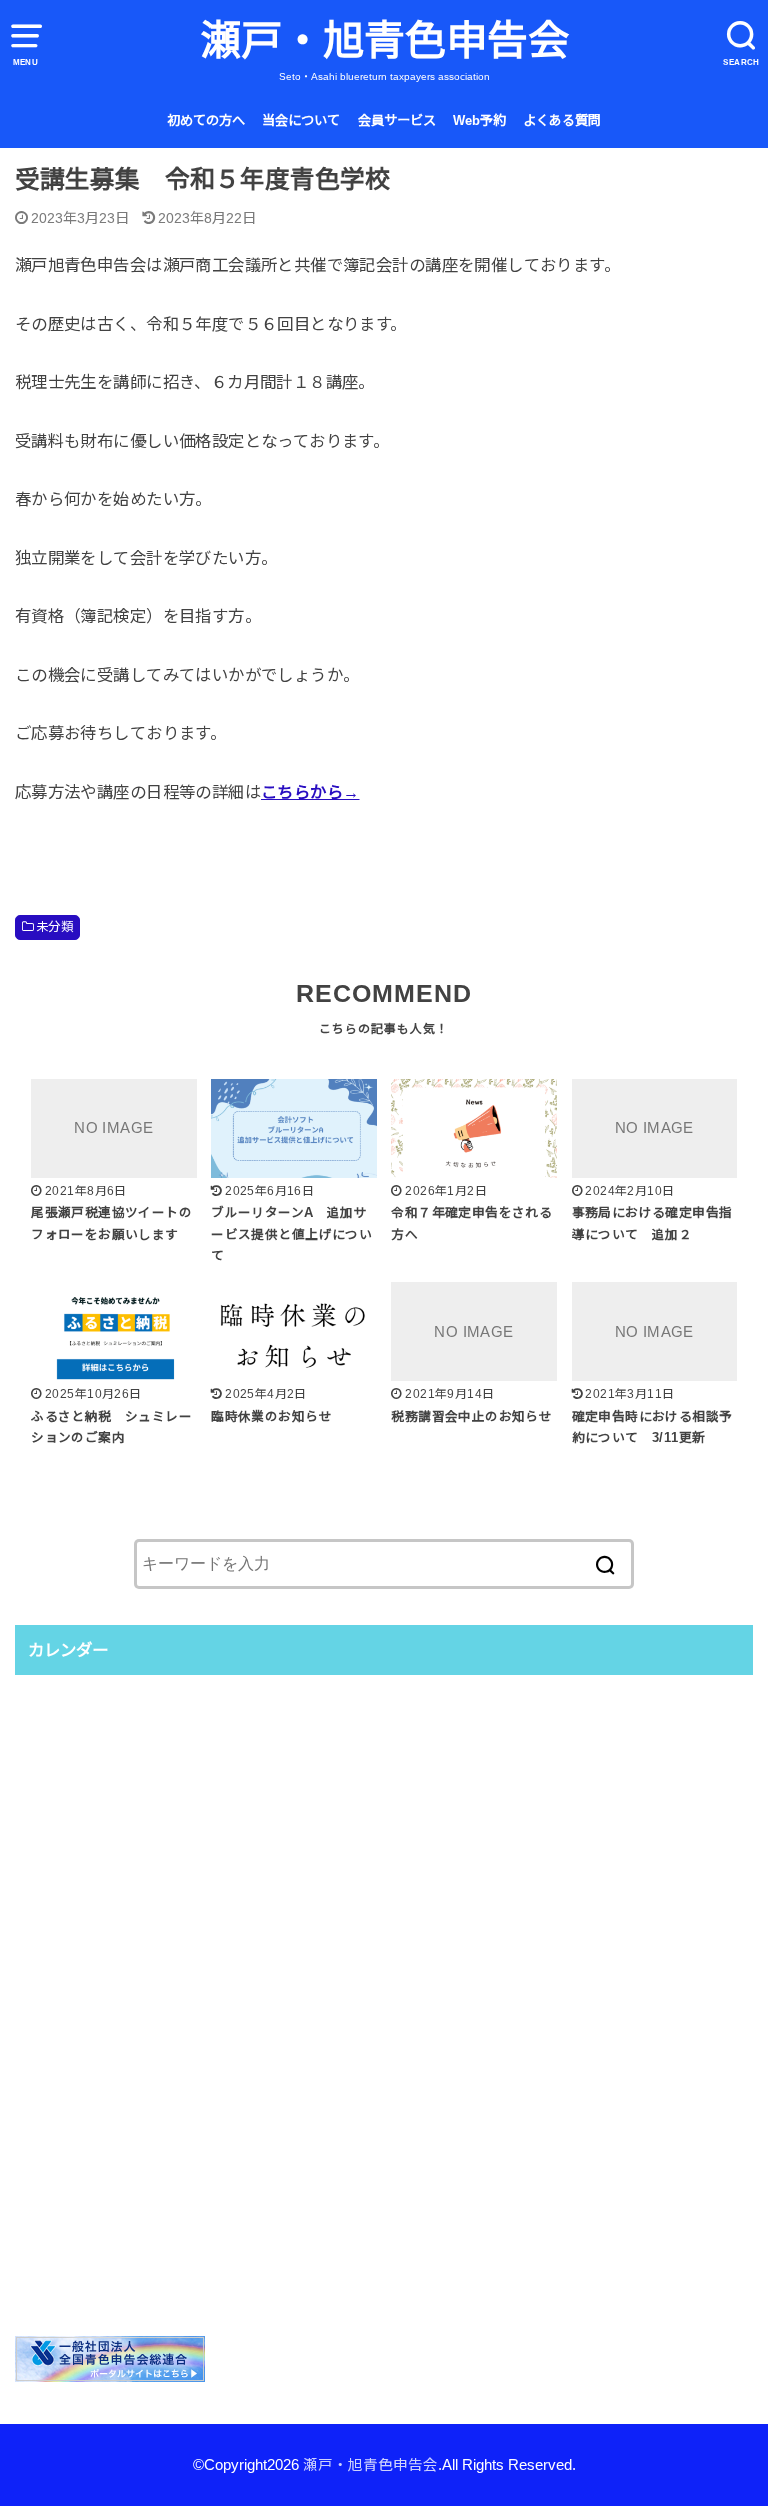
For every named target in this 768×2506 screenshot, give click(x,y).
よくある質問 (562, 120)
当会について (301, 120)
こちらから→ (310, 792)
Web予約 (479, 120)
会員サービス (397, 120)
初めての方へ (206, 120)
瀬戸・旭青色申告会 (384, 41)
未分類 (54, 927)
